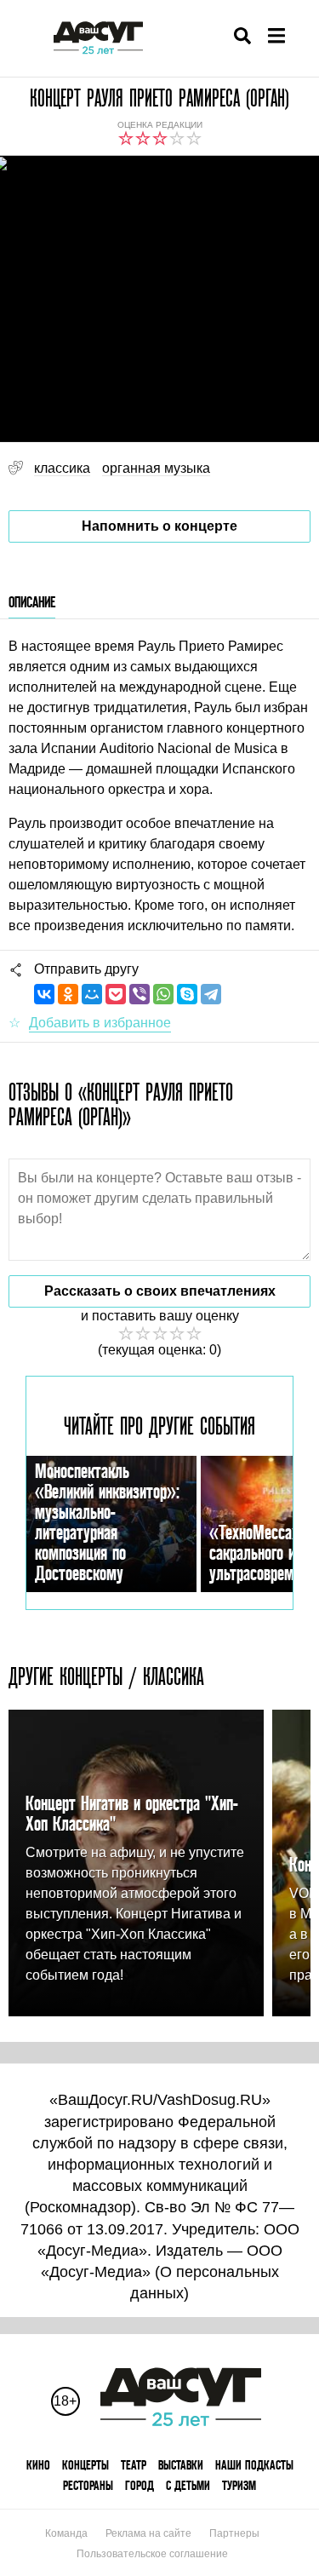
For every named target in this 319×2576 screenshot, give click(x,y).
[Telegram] (211, 994)
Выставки (181, 2465)
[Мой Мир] (92, 994)
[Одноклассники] (68, 994)
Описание (32, 602)
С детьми (188, 2485)
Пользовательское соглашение (152, 2554)
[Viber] (140, 994)
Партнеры (234, 2533)
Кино (38, 2465)
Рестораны (88, 2485)
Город (140, 2485)
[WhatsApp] (163, 994)
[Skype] (187, 994)
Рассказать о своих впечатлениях (160, 1291)
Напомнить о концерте (159, 526)
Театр (134, 2465)
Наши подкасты (254, 2465)
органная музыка (156, 468)
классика (62, 468)
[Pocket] (116, 994)
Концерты (85, 2465)
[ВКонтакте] (44, 994)
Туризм (239, 2485)
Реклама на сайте (148, 2533)
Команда (66, 2533)
